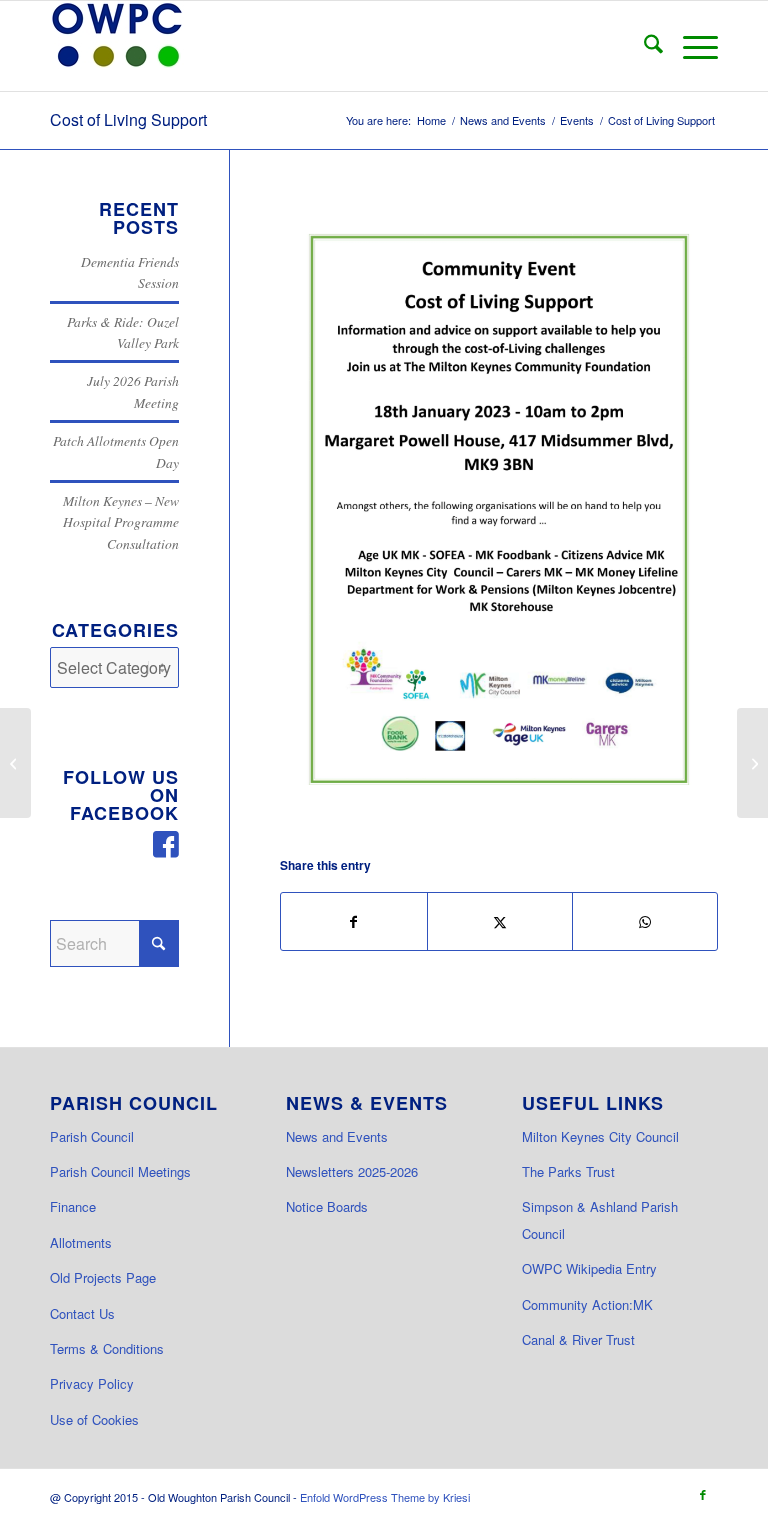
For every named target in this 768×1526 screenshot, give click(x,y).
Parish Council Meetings (120, 1171)
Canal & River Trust (578, 1339)
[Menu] (690, 46)
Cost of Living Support (128, 119)
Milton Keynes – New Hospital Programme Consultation (121, 522)
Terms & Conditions (107, 1348)
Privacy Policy (92, 1383)
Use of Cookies (94, 1419)
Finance (73, 1206)
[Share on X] (500, 921)
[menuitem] (643, 46)
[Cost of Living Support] (499, 509)
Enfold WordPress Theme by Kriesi (385, 1497)
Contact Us (82, 1313)
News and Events (337, 1136)
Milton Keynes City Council (600, 1136)
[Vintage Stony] (752, 763)
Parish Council (92, 1136)
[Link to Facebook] (703, 1494)
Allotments (81, 1242)
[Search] (643, 46)
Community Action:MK (587, 1304)
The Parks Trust (568, 1171)
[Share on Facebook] (353, 921)
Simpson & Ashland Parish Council (600, 1219)
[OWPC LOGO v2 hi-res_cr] (117, 46)
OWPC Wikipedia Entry (589, 1268)
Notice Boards (327, 1206)
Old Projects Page (103, 1277)
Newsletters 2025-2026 (352, 1171)
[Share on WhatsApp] (645, 921)
